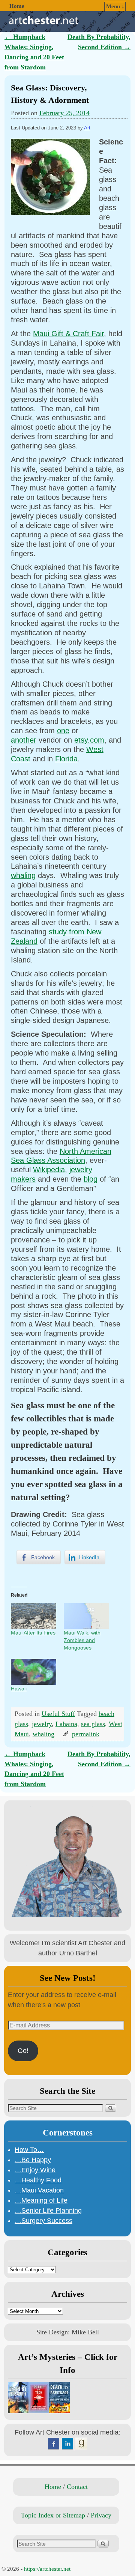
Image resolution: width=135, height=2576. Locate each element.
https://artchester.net (47, 2569)
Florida (66, 759)
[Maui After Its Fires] (34, 1616)
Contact (77, 2487)
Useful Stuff (58, 1714)
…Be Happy (33, 2160)
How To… (29, 2150)
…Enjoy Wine (35, 2170)
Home (17, 6)
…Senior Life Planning (48, 2211)
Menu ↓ (115, 6)
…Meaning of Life (41, 2200)
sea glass (93, 1724)
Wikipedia (49, 1170)
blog (91, 1179)
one (63, 731)
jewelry (42, 1724)
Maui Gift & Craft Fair (68, 334)
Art (87, 128)
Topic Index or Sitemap (53, 2515)
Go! (23, 2051)
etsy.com (89, 740)
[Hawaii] (34, 1672)
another (24, 740)
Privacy (101, 2515)
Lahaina (66, 1724)
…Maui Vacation (39, 2190)
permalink (86, 1734)
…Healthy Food (38, 2180)
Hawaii (19, 1689)
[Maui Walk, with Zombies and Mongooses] (86, 1616)
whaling (23, 875)
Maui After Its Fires (33, 1633)
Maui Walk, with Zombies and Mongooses (82, 1640)
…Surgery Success (43, 2221)
